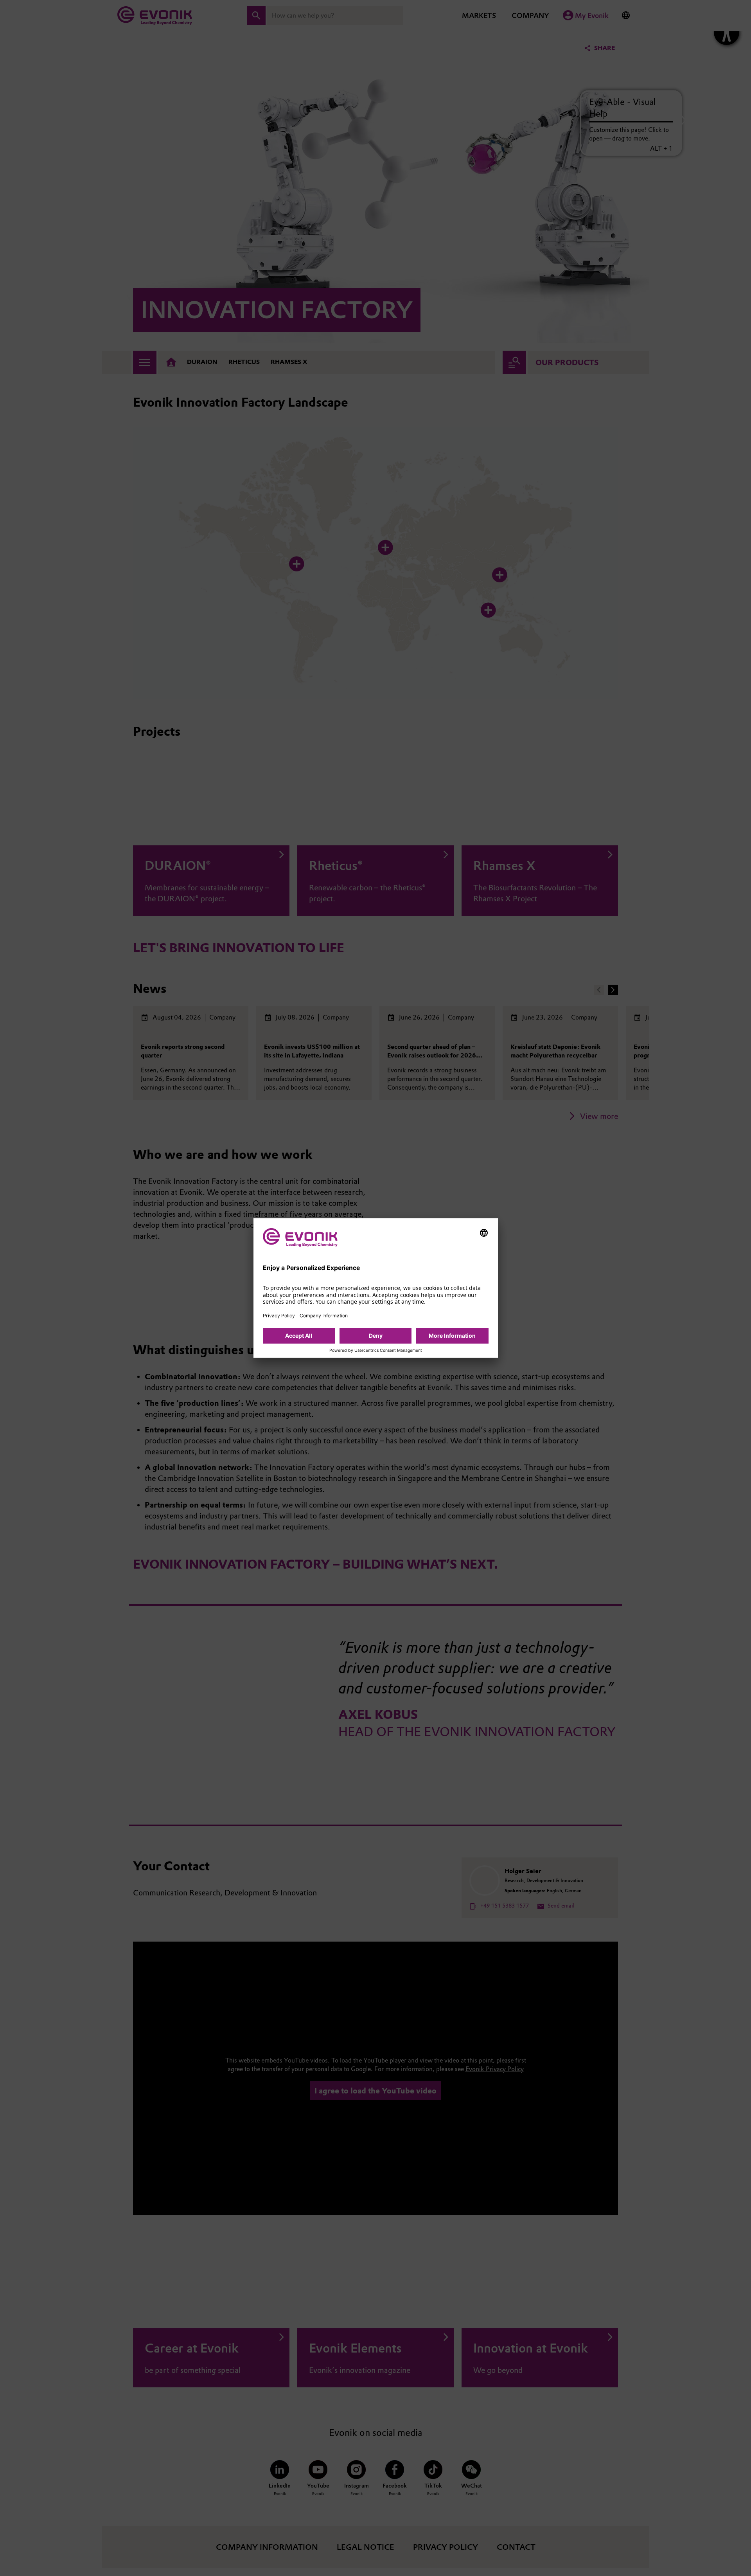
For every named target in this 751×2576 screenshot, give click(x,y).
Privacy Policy (279, 1316)
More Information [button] (452, 1336)
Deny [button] (376, 1336)
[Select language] (484, 1233)
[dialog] (376, 1288)
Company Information (324, 1316)
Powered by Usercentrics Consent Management (376, 1351)
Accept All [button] (299, 1336)
